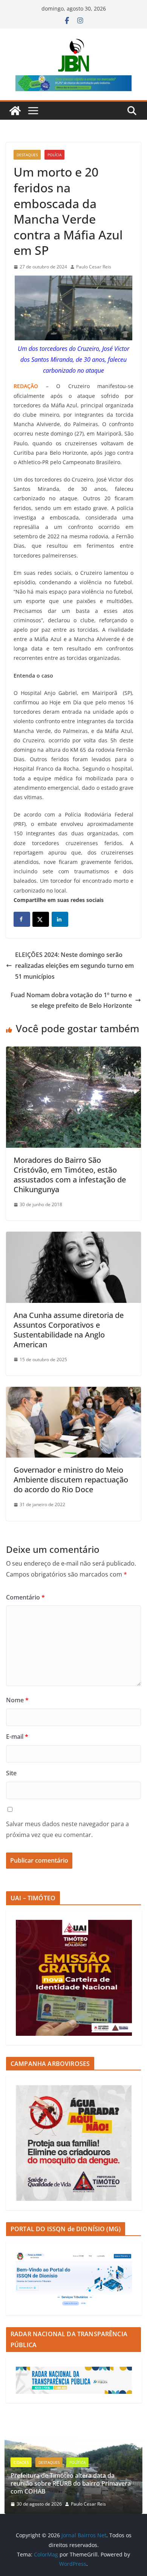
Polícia (54, 155)
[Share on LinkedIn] (60, 919)
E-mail (17, 1737)
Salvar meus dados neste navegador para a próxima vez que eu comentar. (67, 1829)
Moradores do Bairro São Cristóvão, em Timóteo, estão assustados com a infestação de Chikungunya (70, 1175)
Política (77, 2462)
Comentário (25, 1597)
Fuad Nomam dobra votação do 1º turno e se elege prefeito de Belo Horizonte (71, 1000)
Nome (17, 1700)
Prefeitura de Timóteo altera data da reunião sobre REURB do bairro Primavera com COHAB (71, 2483)
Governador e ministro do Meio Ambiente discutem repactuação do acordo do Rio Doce (71, 1480)
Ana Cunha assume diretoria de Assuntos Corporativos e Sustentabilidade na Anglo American (69, 1330)
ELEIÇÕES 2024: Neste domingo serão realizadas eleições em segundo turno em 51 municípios (74, 966)
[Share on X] (41, 919)
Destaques (27, 155)
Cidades (21, 2462)
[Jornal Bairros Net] (15, 111)
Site (11, 1773)
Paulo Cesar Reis (94, 267)
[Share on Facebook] (22, 919)
